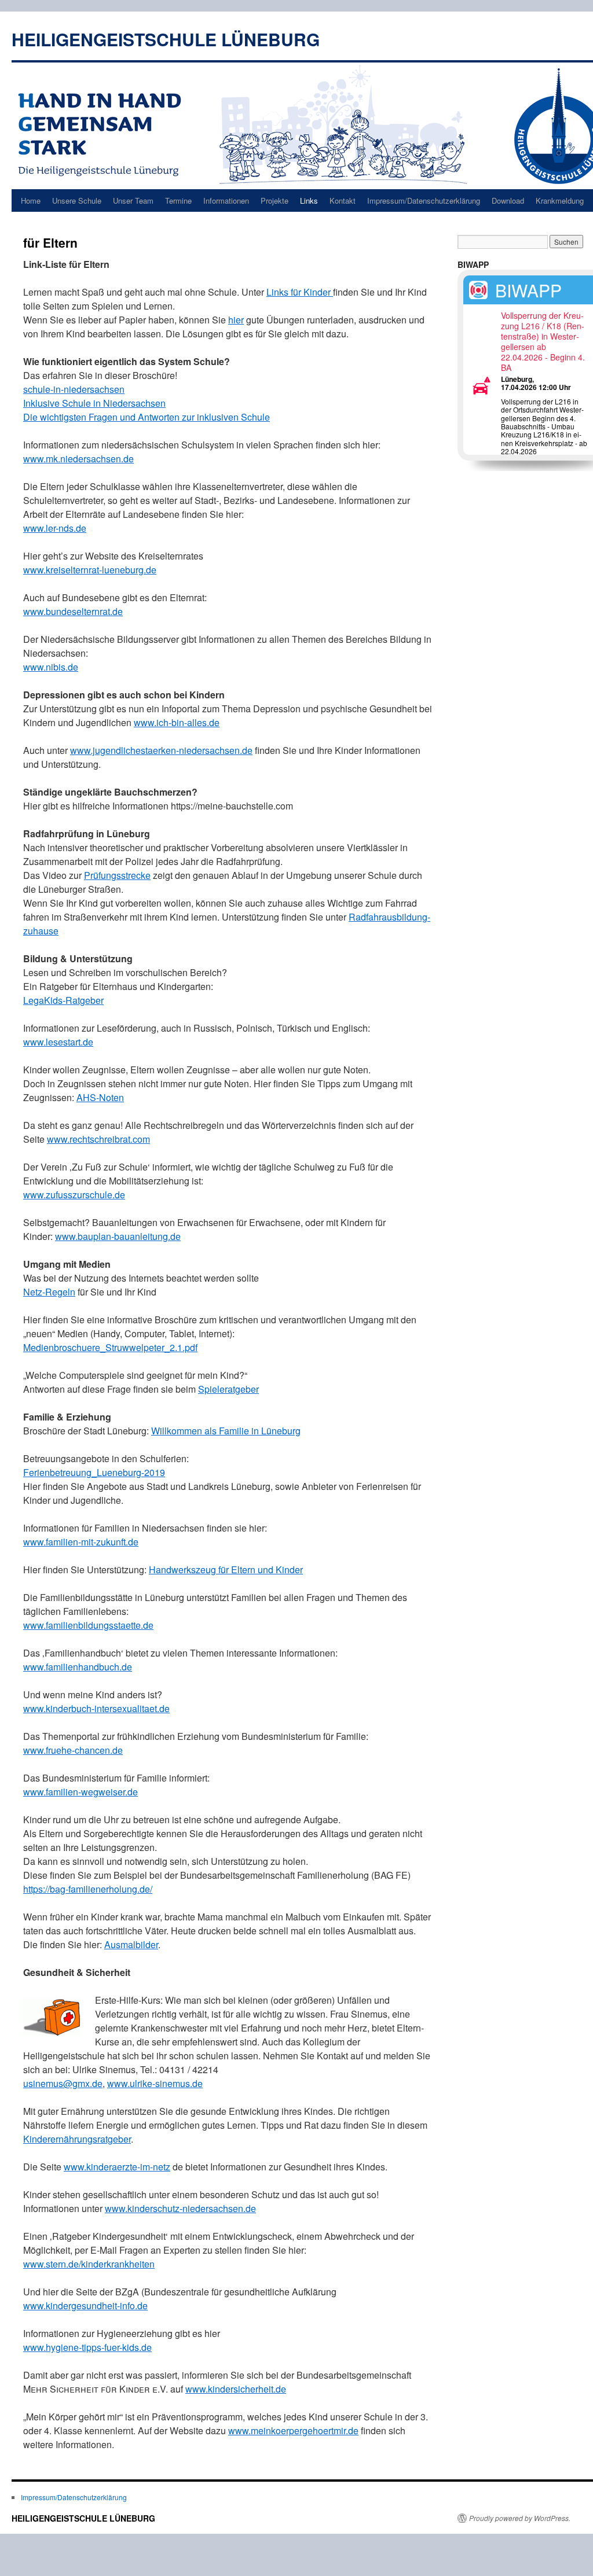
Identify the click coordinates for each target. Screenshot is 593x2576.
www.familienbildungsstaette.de (88, 1625)
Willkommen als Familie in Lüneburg (226, 1431)
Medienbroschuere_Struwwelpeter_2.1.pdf (110, 1347)
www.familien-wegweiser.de (80, 1792)
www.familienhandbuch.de (78, 1667)
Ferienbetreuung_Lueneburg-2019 (94, 1472)
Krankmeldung (560, 200)
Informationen (226, 200)
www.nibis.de (51, 667)
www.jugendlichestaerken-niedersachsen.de (161, 750)
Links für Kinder (300, 292)
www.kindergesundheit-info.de (85, 2305)
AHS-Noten (100, 1097)
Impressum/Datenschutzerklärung (424, 200)
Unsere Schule (77, 200)
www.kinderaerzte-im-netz (117, 2167)
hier (236, 320)
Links (309, 200)
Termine (178, 200)
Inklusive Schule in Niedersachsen (94, 403)
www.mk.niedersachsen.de (78, 459)
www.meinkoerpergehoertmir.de (293, 2430)
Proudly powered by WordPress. (520, 2518)
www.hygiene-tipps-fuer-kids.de (87, 2347)
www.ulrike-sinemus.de (155, 2083)
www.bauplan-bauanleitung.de (118, 1236)
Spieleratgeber (228, 1389)
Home (31, 200)
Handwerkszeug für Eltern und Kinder (226, 1569)
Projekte (274, 200)
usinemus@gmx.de (63, 2083)
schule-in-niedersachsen (74, 389)
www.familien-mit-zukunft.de (81, 1542)
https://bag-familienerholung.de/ (88, 1889)
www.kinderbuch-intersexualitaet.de (96, 1708)
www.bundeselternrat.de (73, 611)
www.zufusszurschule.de (74, 1195)
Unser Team (133, 200)
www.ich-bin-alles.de (177, 722)
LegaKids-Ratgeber (63, 1000)
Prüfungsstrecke (117, 875)
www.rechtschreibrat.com (98, 1139)
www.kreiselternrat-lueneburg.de (90, 570)
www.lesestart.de (58, 1042)
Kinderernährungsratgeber (77, 2139)
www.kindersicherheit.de (236, 2389)
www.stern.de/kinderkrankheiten (89, 2264)
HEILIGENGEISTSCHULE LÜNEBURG (166, 39)
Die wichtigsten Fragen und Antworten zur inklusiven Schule (147, 417)
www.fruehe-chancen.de (73, 1750)
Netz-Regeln (49, 1292)
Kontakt (343, 200)
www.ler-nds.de (55, 528)
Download (508, 200)
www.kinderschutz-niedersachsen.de (180, 2208)
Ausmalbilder (131, 1944)
